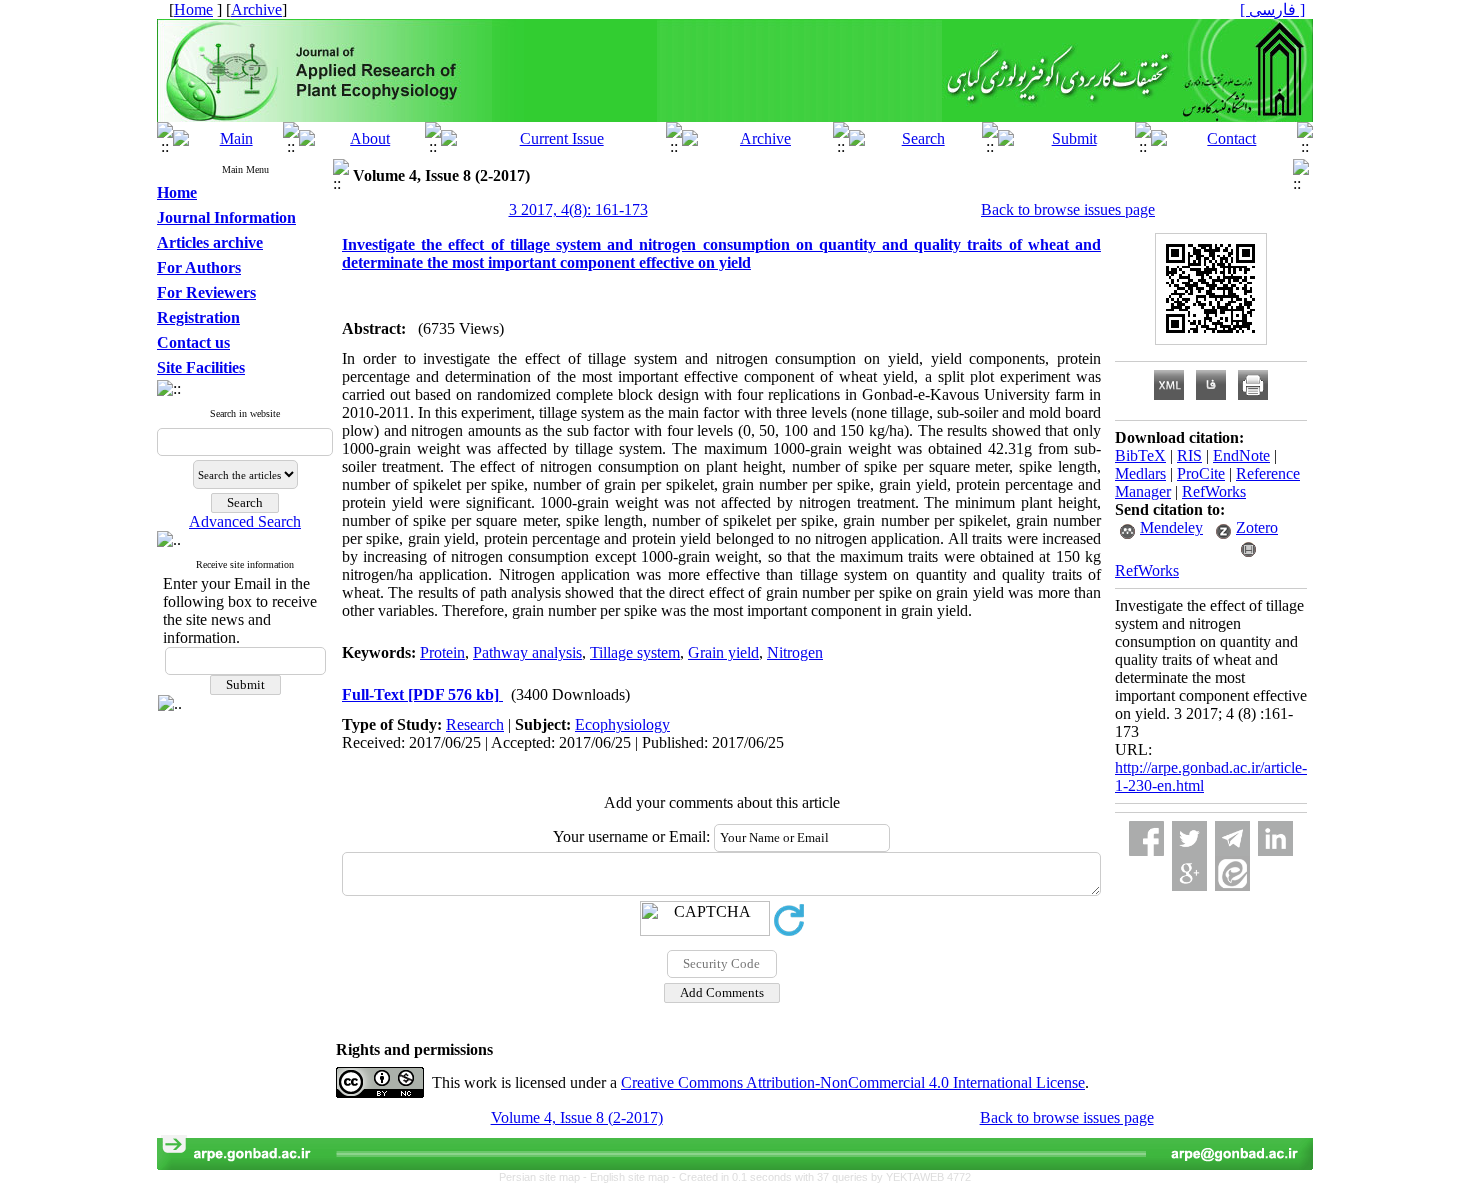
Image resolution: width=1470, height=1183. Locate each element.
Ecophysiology (622, 724)
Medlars (1140, 473)
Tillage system (635, 652)
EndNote (1241, 455)
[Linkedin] (1275, 838)
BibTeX (1140, 455)
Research (475, 724)
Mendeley (1171, 527)
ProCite (1201, 473)
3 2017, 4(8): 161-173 (578, 209)
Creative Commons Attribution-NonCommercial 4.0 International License (853, 1082)
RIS (1189, 455)
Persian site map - (544, 1177)
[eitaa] (1232, 873)
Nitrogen (795, 652)
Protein (442, 652)
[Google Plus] (1189, 873)
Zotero (1257, 527)
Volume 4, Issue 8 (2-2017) (577, 1117)
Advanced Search (245, 521)
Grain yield (723, 652)
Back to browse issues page (1068, 209)
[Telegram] (1232, 838)
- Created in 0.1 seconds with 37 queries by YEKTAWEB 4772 (821, 1177)
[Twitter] (1189, 838)
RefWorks (1214, 491)
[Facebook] (1146, 838)
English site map (631, 1177)
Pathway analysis (527, 652)
